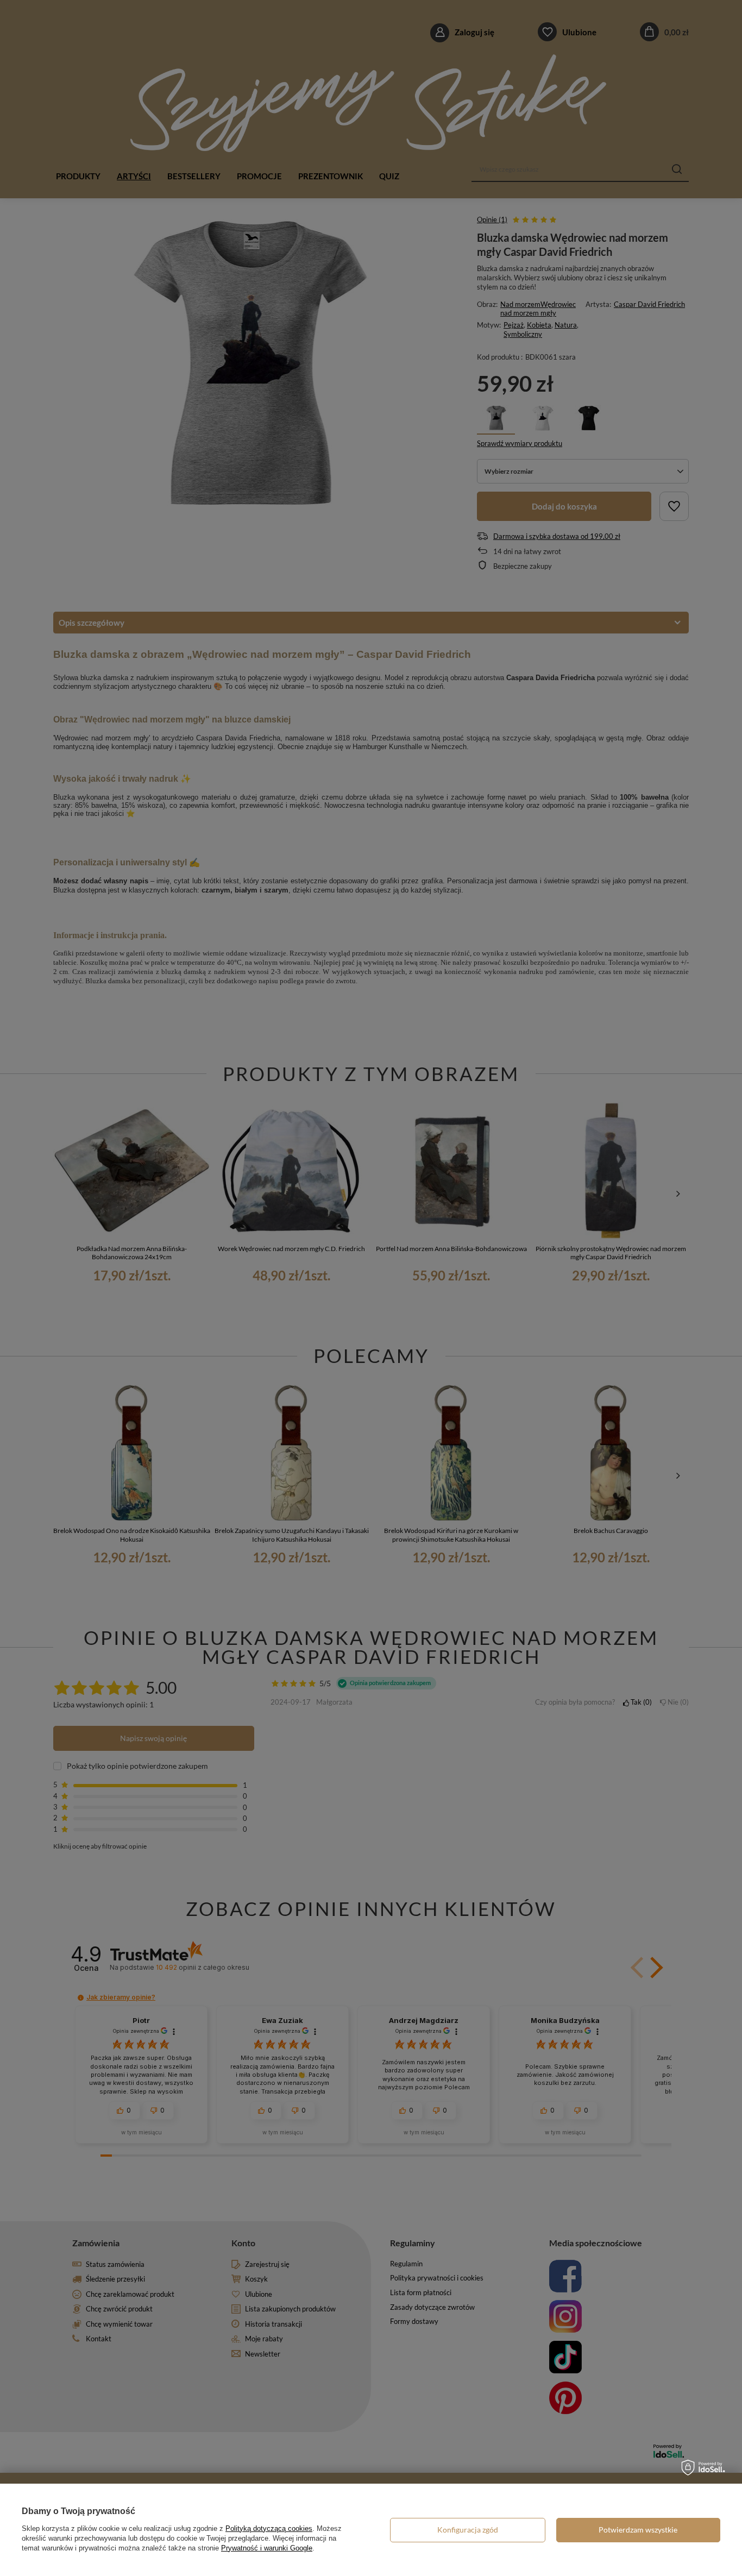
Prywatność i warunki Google (267, 2548)
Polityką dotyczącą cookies (269, 2528)
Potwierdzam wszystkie (638, 2530)
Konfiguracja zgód (468, 2530)
